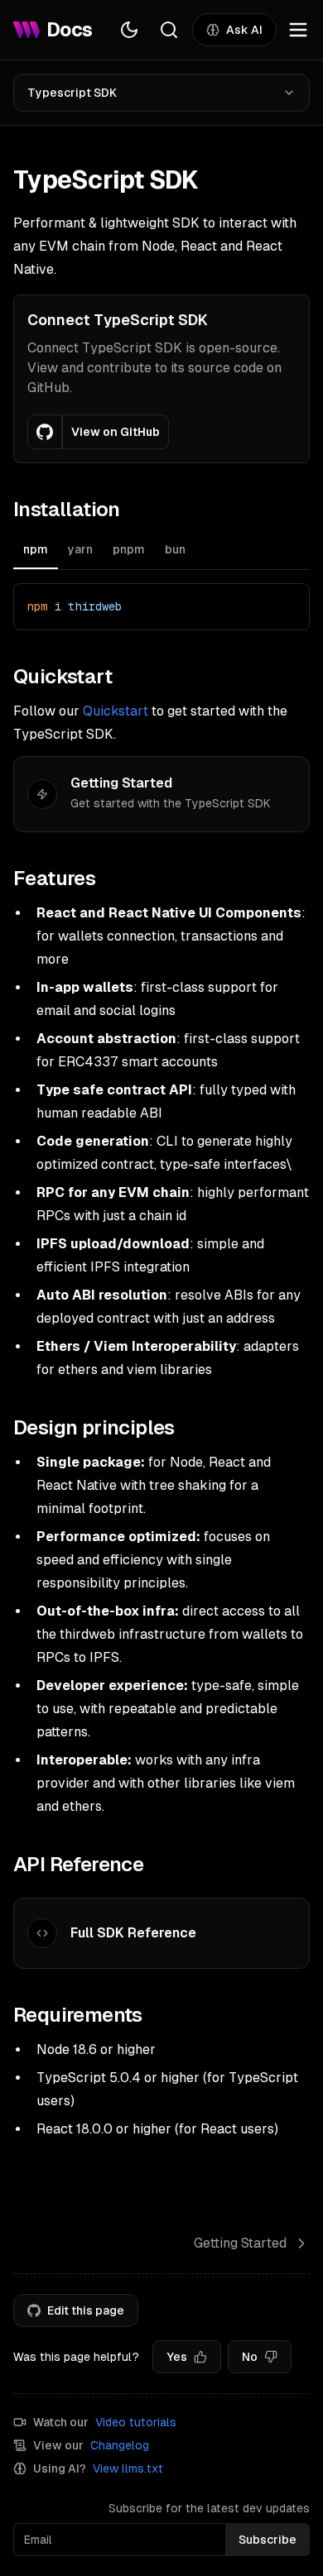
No (250, 2357)
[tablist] (161, 551)
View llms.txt (128, 2468)
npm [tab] (36, 549)
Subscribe (268, 2540)
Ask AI (244, 30)
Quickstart (116, 711)
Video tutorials (136, 2422)
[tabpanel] (161, 607)
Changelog (120, 2445)
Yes (177, 2357)
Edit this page (86, 2310)
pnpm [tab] (129, 549)
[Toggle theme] (129, 30)
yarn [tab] (80, 549)
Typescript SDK (72, 93)
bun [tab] (175, 549)
